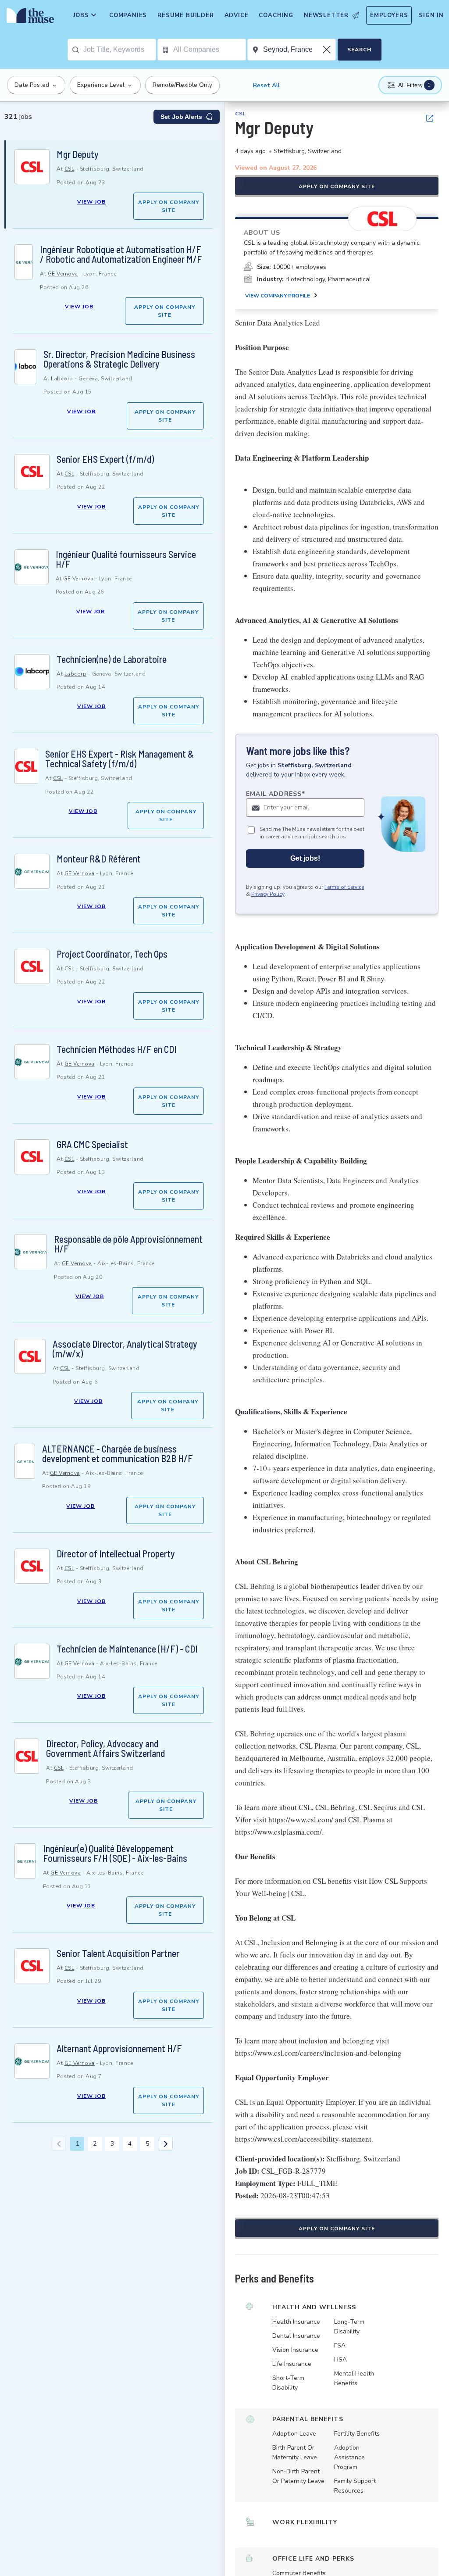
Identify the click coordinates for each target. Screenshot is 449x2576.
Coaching (276, 15)
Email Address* (276, 794)
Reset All (266, 85)
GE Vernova (63, 274)
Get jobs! (305, 858)
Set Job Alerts (181, 117)
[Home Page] (29, 18)
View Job (91, 202)
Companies (128, 15)
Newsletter (326, 15)
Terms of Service (344, 887)
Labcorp (62, 379)
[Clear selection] (328, 50)
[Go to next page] (166, 2144)
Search (359, 50)
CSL (69, 169)
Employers (389, 15)
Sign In (431, 15)
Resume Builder (185, 15)
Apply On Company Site (169, 206)
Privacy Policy (268, 894)
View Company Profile (278, 296)
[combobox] (119, 50)
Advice (237, 15)
